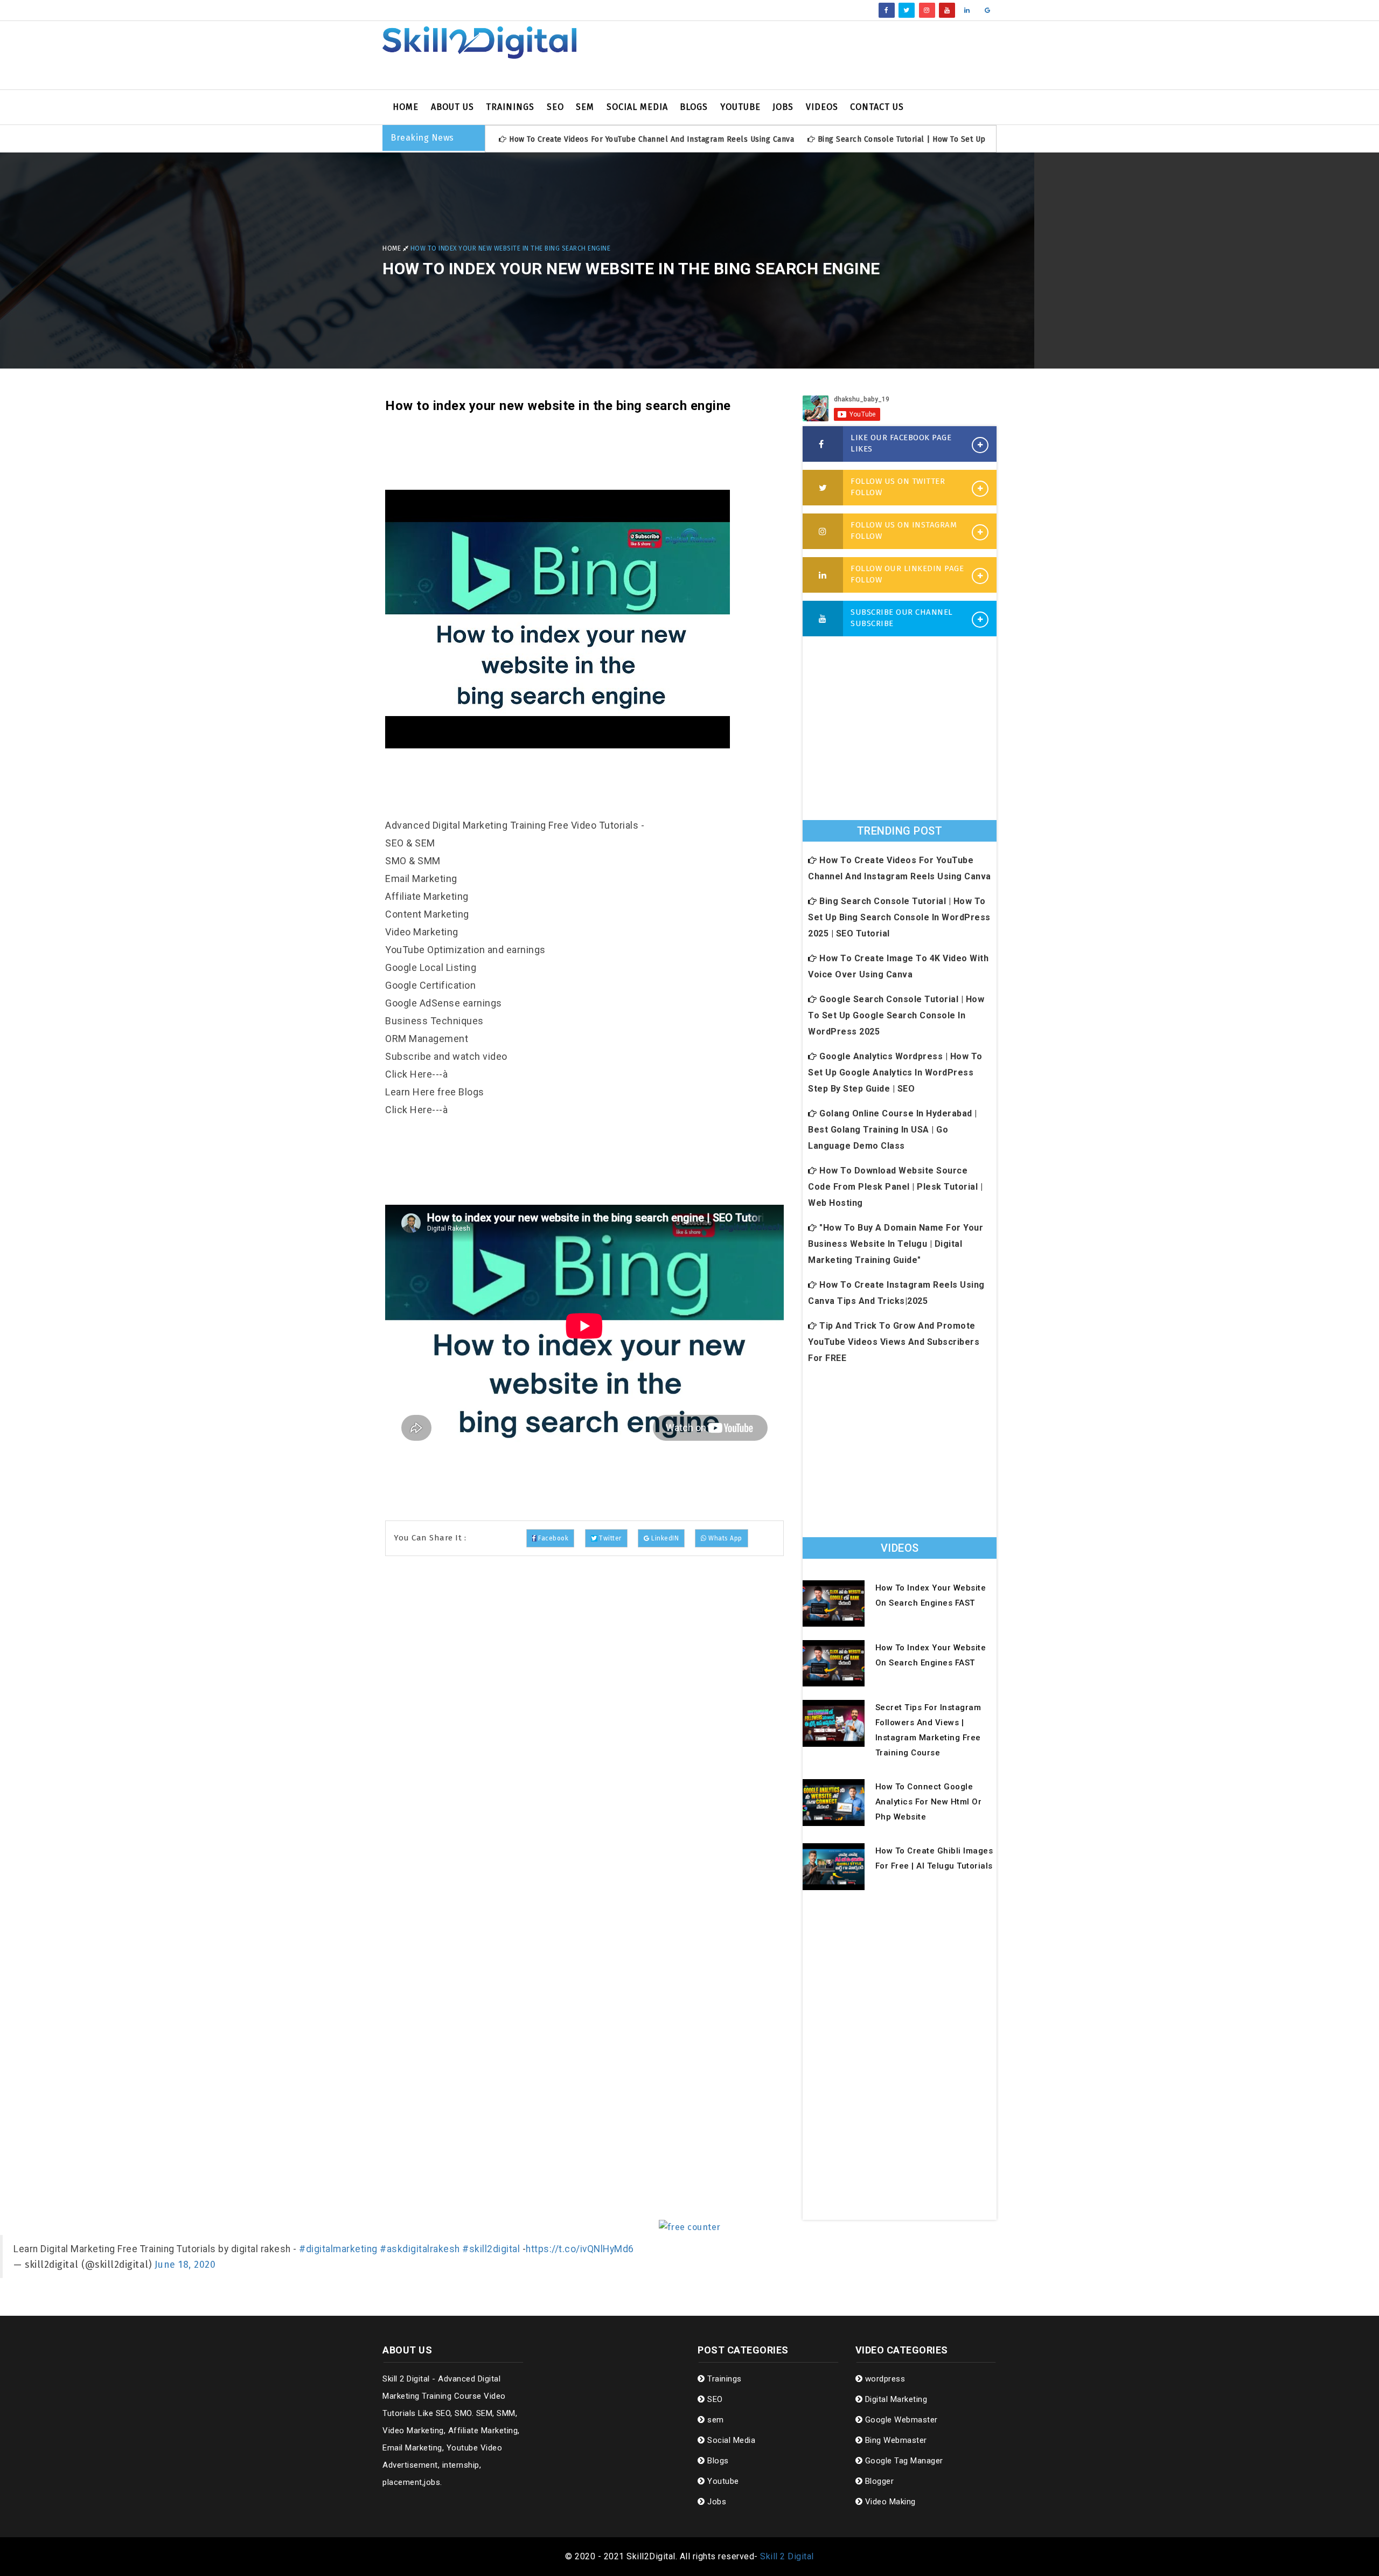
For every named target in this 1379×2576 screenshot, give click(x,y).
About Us (452, 107)
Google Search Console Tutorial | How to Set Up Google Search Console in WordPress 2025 (896, 1015)
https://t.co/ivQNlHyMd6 (580, 2249)
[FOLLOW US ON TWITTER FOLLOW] (823, 488)
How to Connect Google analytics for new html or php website (929, 1802)
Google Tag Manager (903, 2461)
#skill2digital (491, 2249)
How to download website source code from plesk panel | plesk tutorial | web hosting (895, 1187)
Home (406, 107)
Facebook (553, 1538)
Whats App (725, 1538)
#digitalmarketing (338, 2249)
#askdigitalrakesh (420, 2249)
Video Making (889, 2502)
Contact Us (877, 107)
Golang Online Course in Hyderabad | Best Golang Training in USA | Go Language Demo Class (893, 1130)
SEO (555, 107)
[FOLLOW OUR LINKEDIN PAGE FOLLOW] (823, 575)
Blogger (878, 2481)
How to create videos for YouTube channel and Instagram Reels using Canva (652, 139)
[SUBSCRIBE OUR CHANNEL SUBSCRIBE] (823, 619)
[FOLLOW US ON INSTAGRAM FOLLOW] (823, 532)
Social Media (637, 107)
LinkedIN (664, 1538)
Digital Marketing (895, 2399)
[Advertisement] (795, 55)
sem (585, 107)
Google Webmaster (900, 2420)
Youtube (740, 107)
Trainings (510, 107)
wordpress (884, 2379)
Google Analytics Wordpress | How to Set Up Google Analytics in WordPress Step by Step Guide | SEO (895, 1072)
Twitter (609, 1538)
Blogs (694, 107)
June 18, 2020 (185, 2265)
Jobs (783, 107)
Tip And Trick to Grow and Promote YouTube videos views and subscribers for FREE (894, 1342)
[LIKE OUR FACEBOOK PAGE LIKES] (823, 445)
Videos (822, 107)
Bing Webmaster (895, 2440)
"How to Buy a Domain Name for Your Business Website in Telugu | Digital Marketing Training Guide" (896, 1244)
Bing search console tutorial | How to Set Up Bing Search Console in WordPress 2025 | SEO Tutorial (899, 917)
